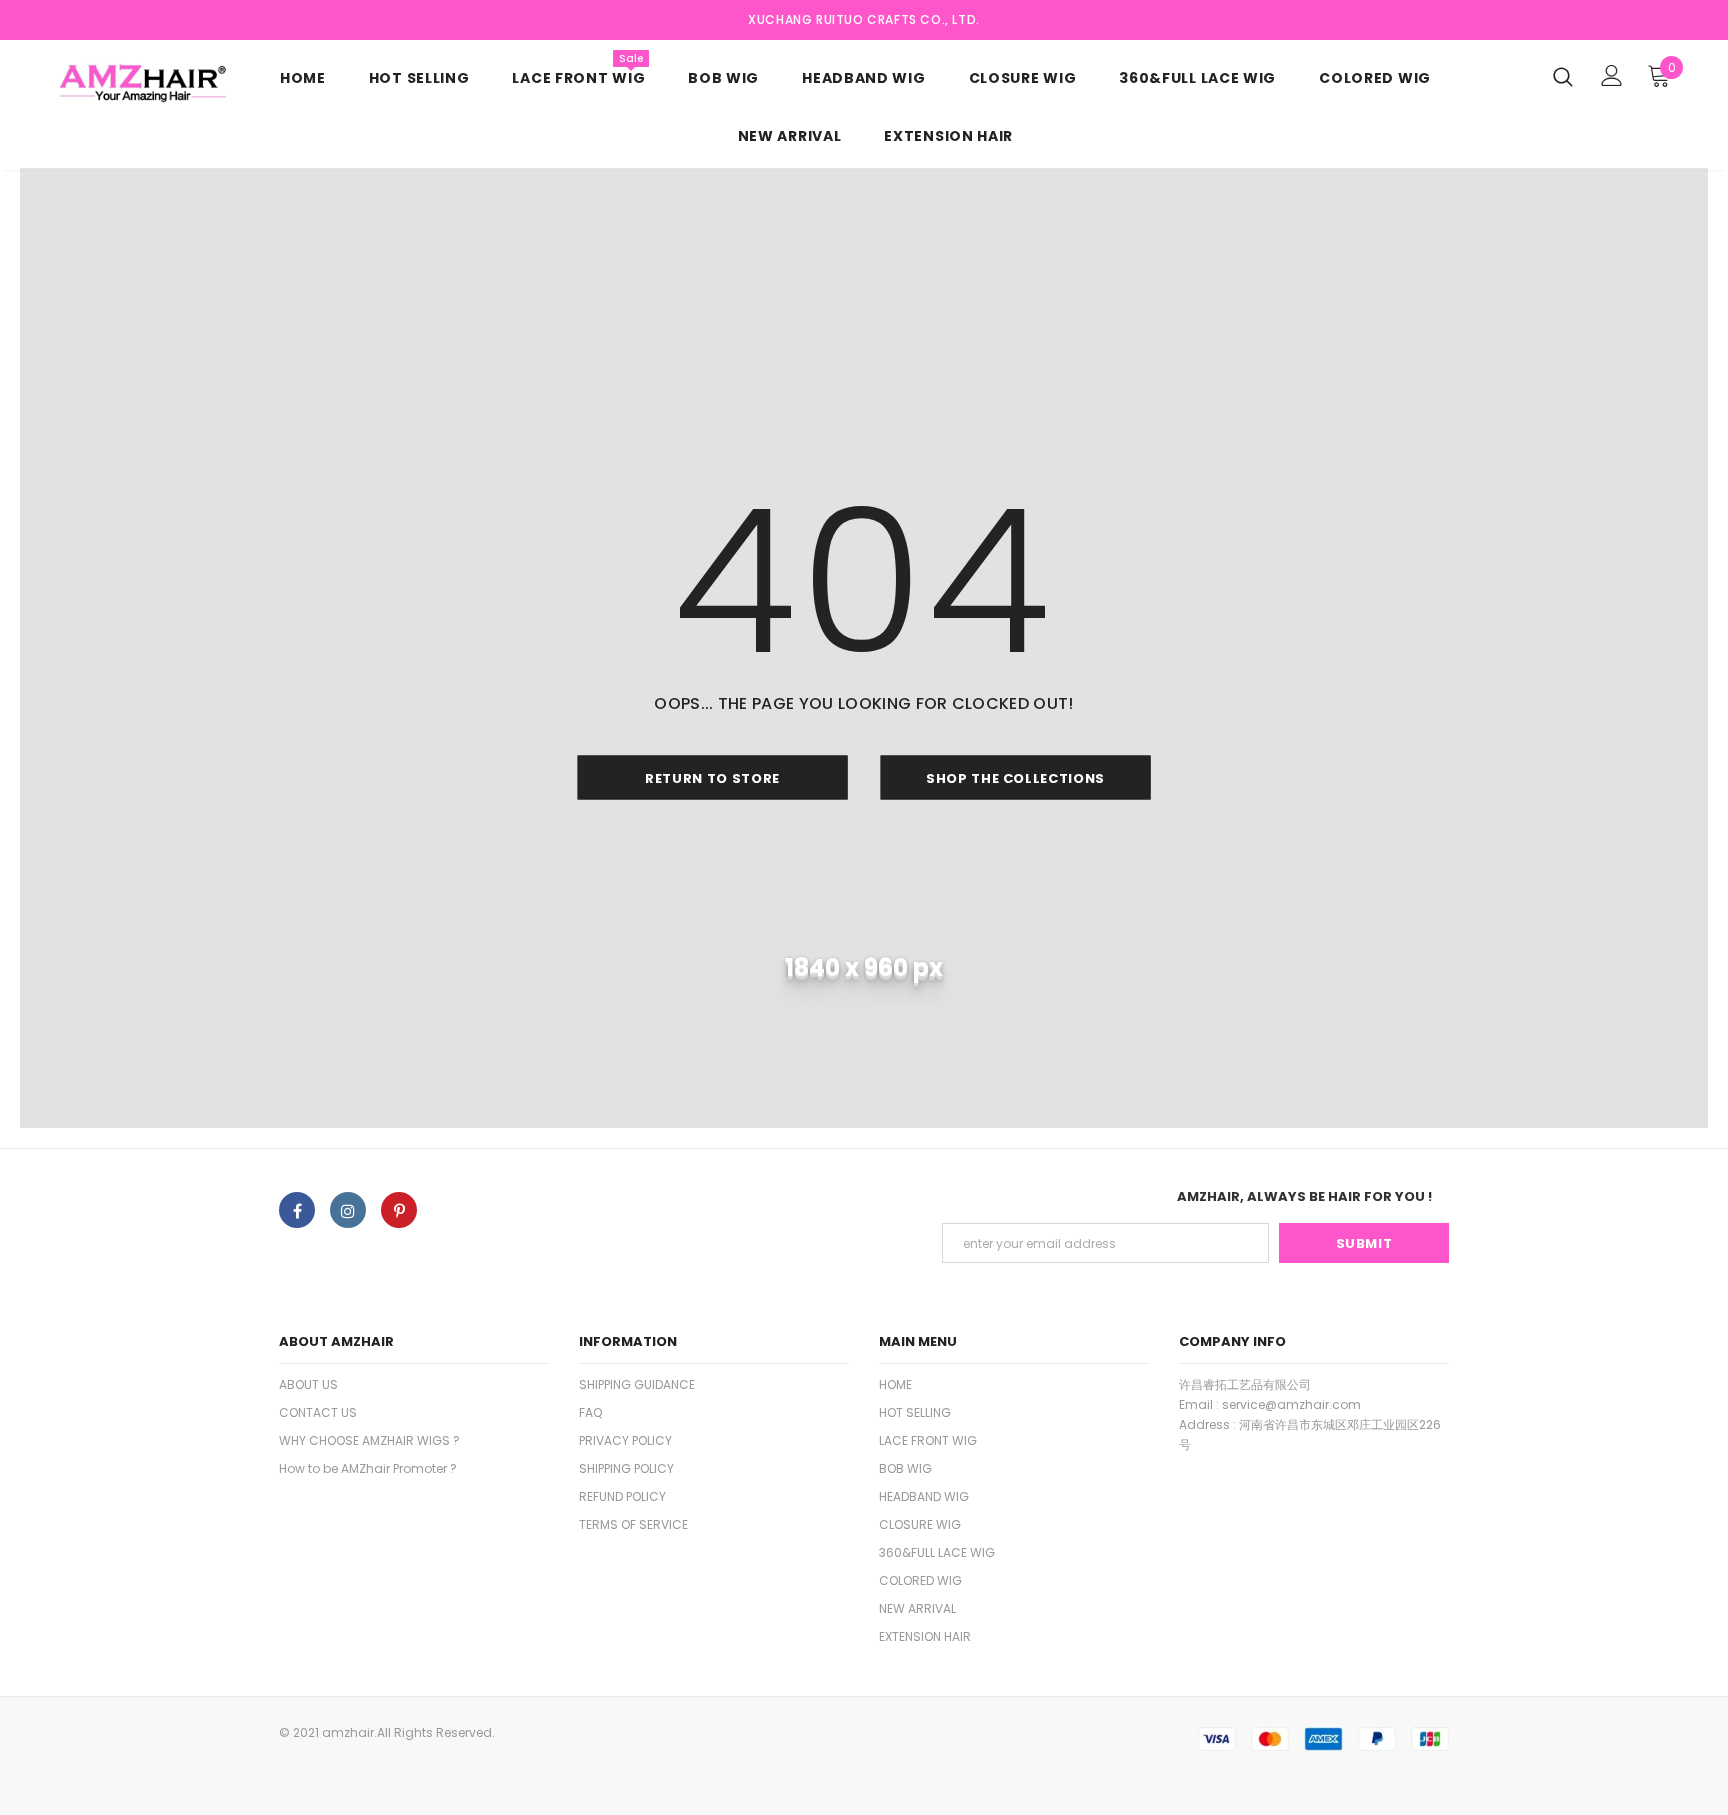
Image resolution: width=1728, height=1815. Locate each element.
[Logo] (150, 83)
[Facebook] (297, 1210)
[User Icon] (1612, 75)
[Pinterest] (399, 1210)
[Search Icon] (1563, 76)
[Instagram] (348, 1210)
